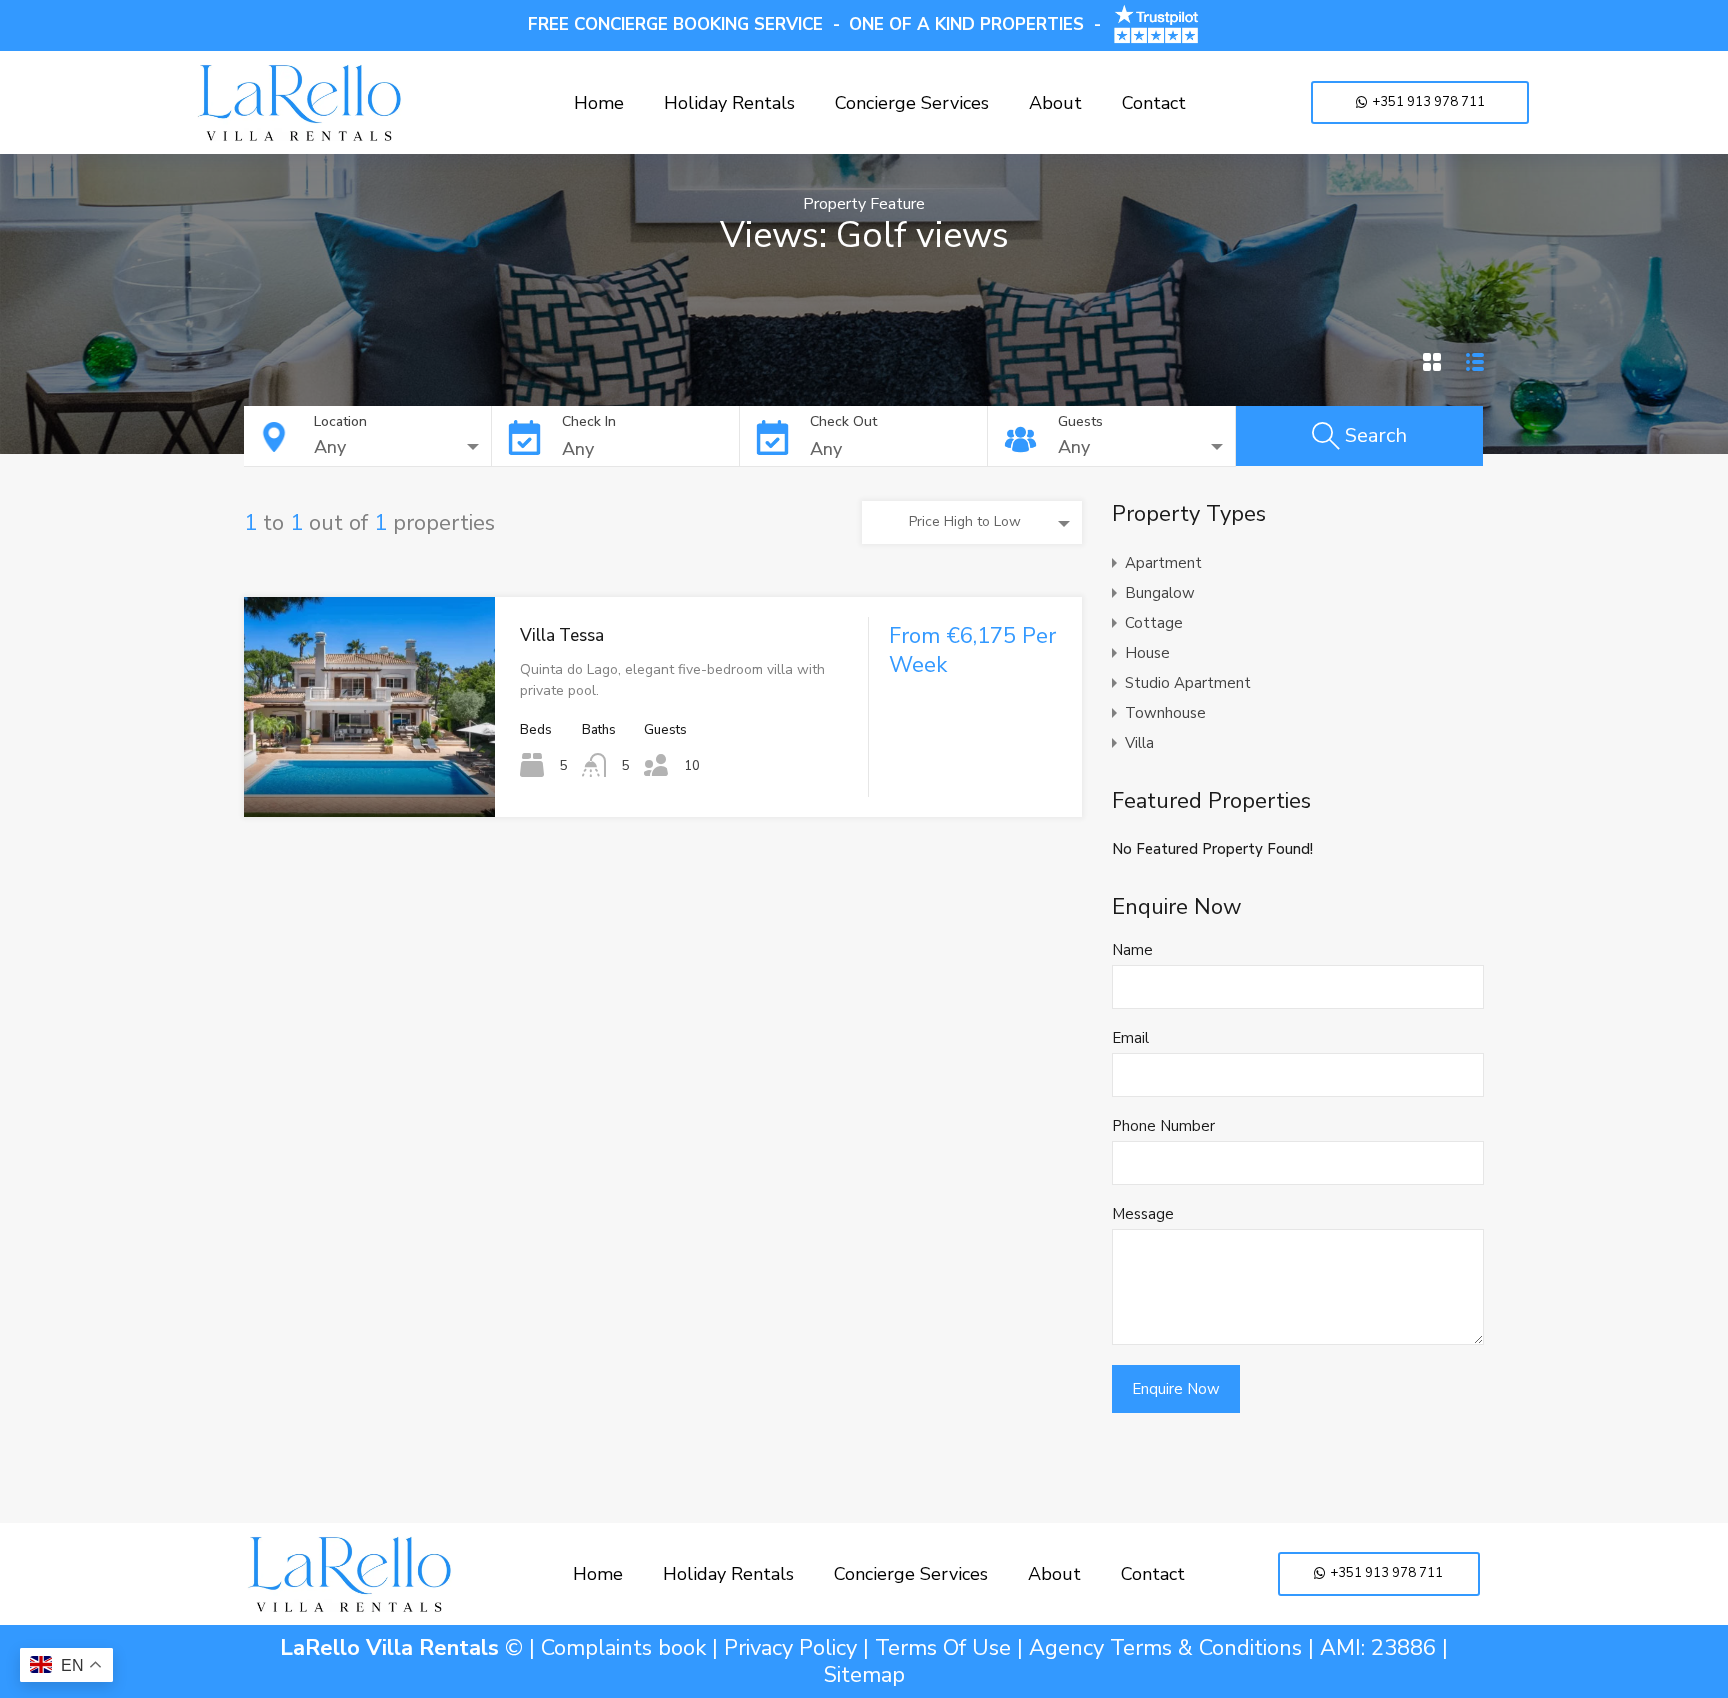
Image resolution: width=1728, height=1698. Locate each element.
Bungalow (1160, 593)
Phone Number (1163, 1126)
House (1147, 653)
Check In (589, 421)
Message (1143, 1214)
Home (599, 103)
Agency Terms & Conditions (1165, 1648)
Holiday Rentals (729, 103)
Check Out (843, 421)
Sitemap (864, 1675)
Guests (1080, 421)
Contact (1154, 103)
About (1055, 103)
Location (340, 421)
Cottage (1154, 623)
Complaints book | (632, 1648)
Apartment (1163, 563)
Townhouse (1165, 713)
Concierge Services (912, 103)
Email (1130, 1038)
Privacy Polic (785, 1648)
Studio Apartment (1188, 683)
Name (1132, 950)
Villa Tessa (562, 635)
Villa (1139, 743)
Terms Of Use (943, 1648)
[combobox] (402, 447)
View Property (370, 773)
